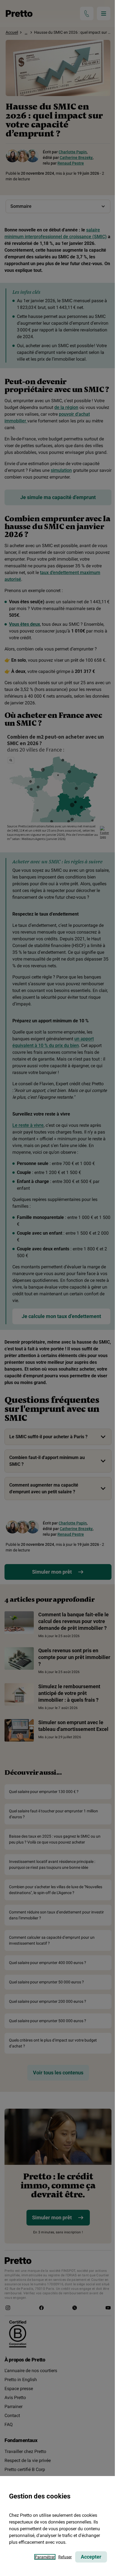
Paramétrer (45, 2557)
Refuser (65, 2557)
